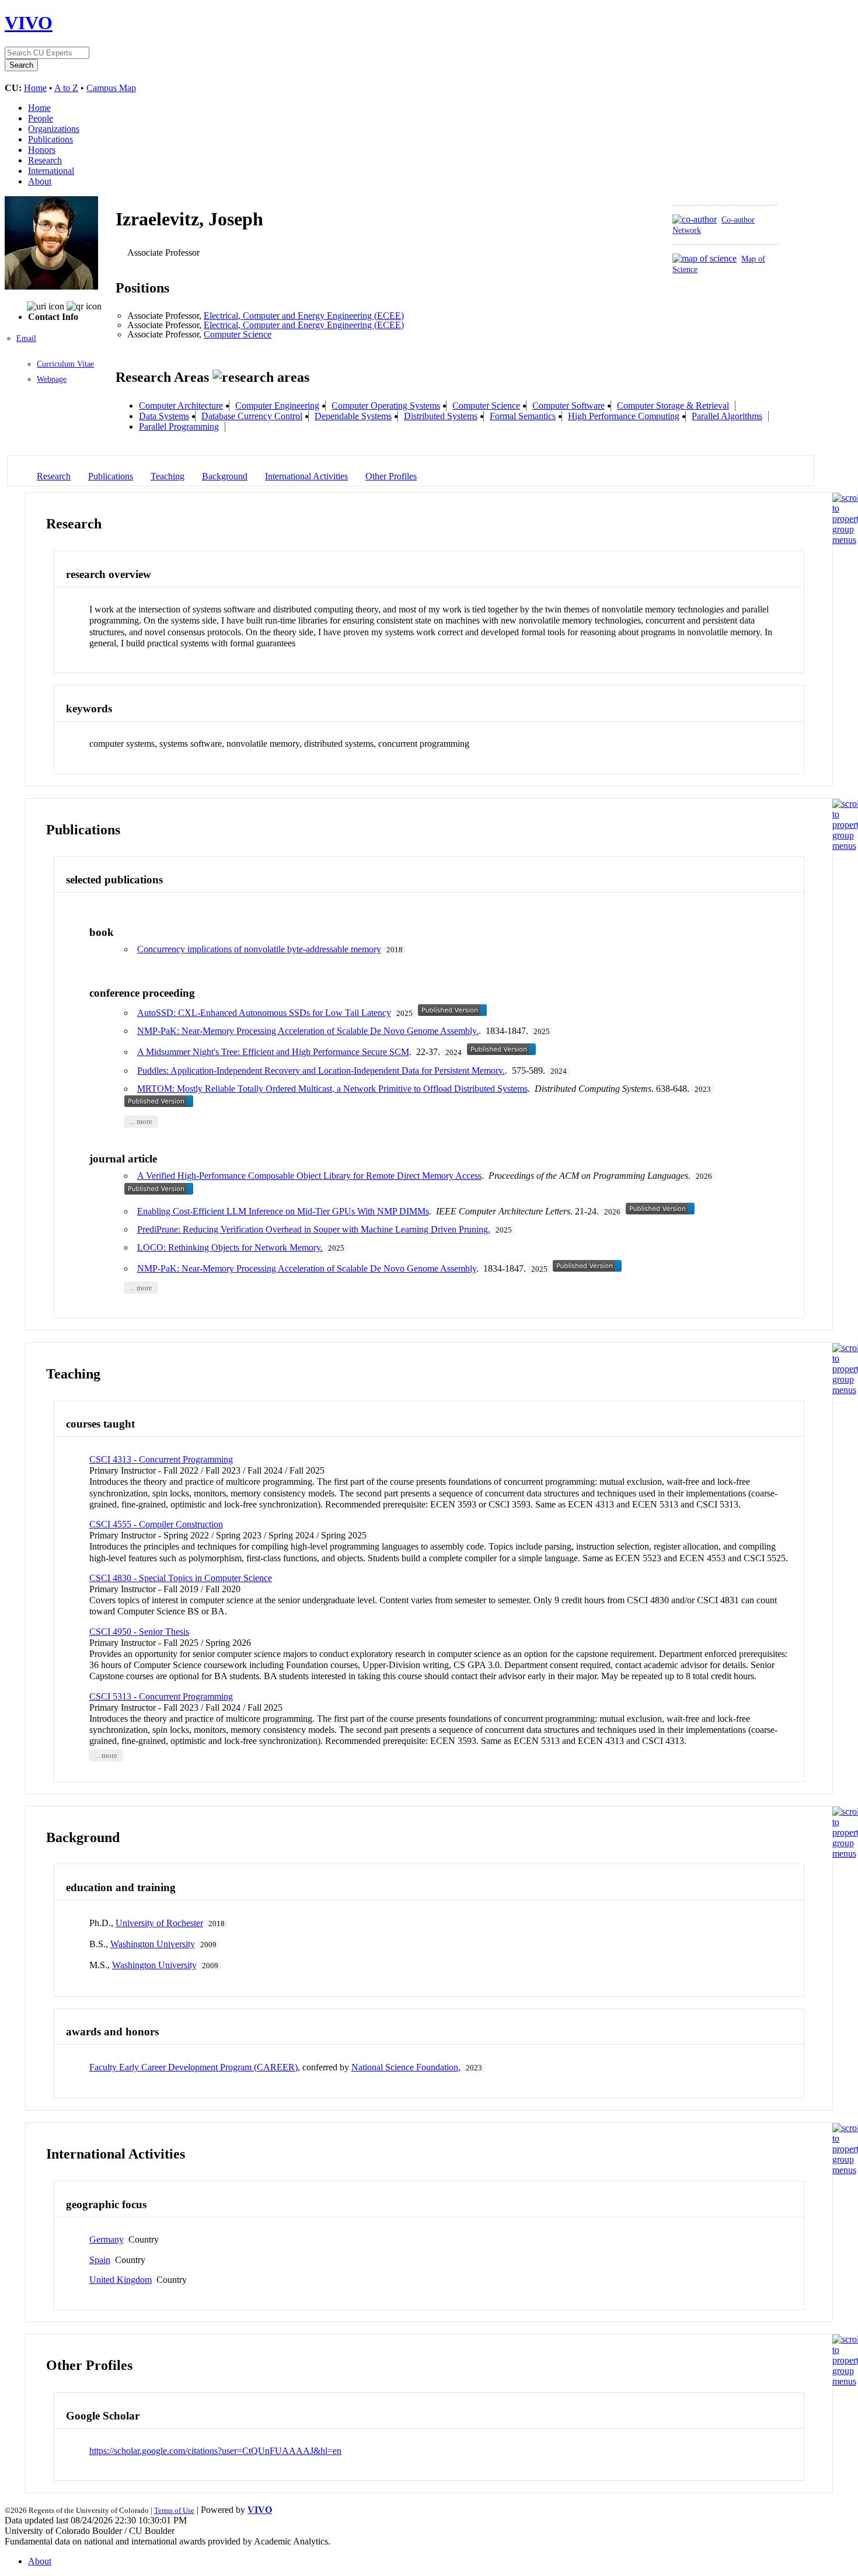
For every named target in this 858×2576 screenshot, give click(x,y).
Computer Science (238, 334)
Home (35, 88)
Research (45, 160)
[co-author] (695, 219)
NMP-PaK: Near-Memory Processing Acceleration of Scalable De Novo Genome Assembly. (308, 1031)
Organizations (54, 129)
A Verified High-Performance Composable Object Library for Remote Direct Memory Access (309, 1176)
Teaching (168, 476)
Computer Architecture (181, 405)
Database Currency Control (252, 416)
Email (26, 338)
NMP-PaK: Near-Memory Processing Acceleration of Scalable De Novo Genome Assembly (307, 1268)
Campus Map (111, 88)
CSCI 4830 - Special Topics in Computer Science (181, 1578)
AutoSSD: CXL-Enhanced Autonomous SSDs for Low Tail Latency (264, 1013)
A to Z (66, 88)
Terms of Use (174, 2510)
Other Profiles (391, 476)
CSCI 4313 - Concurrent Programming (161, 1459)
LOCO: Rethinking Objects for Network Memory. (230, 1247)
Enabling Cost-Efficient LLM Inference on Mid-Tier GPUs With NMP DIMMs (283, 1211)
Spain (100, 2260)
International (51, 171)
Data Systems (164, 416)
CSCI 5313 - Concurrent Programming (161, 1696)
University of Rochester (159, 1923)
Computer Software (568, 405)
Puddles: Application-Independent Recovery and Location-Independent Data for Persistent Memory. (321, 1071)
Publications (50, 139)
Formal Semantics (523, 416)
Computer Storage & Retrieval (673, 405)
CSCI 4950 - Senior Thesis (139, 1632)
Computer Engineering (277, 405)
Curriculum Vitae (65, 364)
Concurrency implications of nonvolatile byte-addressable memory (259, 949)
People (41, 118)
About (40, 181)
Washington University (153, 1944)
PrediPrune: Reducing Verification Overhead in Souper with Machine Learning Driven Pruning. (314, 1229)
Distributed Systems (441, 416)
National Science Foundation (405, 2067)
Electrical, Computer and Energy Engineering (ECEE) (304, 316)
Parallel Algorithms (727, 416)
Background (225, 476)
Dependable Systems (353, 416)
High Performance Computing (624, 416)
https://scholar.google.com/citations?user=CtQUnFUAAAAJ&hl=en (215, 2451)
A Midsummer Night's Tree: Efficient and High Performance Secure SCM (273, 1052)
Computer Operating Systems (386, 405)
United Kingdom (121, 2280)
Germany (107, 2239)
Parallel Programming (179, 427)
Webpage (52, 379)
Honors (42, 150)
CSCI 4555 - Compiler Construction (156, 1524)
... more (141, 1122)
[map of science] (704, 258)
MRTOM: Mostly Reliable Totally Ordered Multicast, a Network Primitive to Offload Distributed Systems (332, 1089)
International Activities (306, 476)
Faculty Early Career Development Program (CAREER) (193, 2067)
